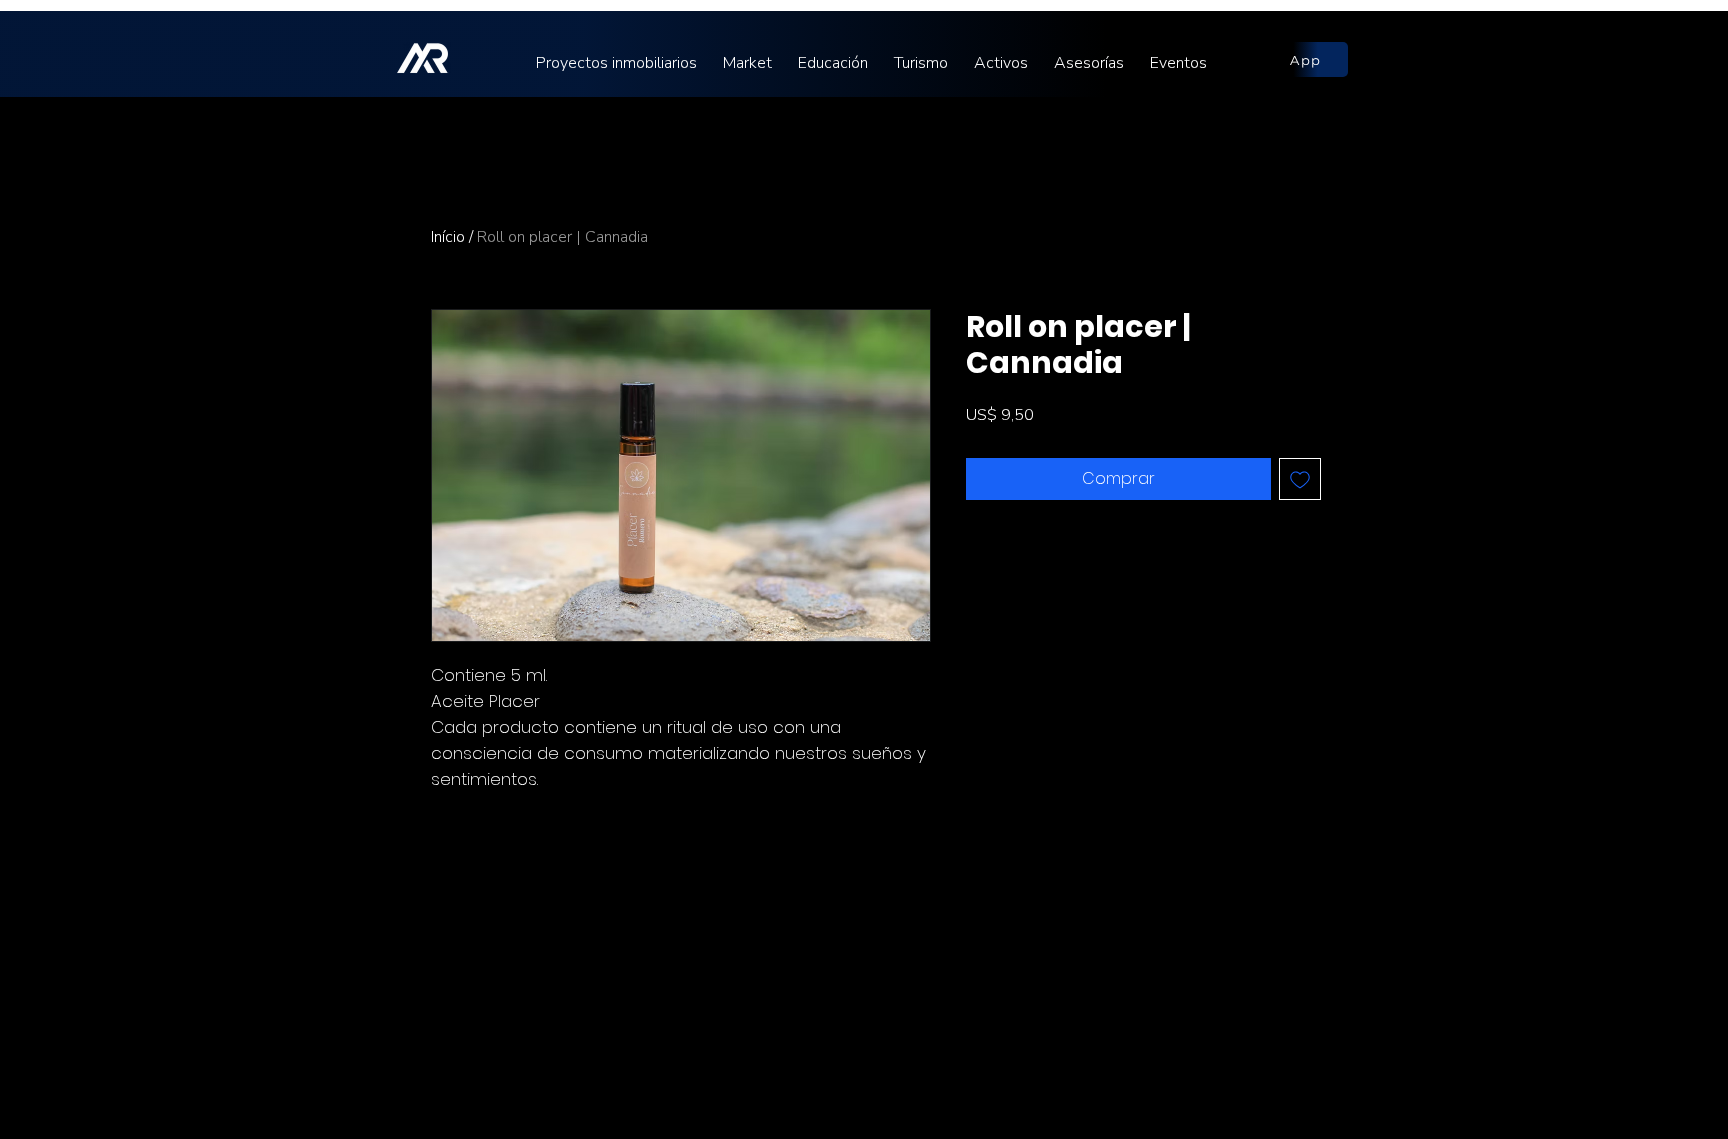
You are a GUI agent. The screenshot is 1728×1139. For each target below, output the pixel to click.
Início (448, 237)
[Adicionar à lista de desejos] (1300, 479)
